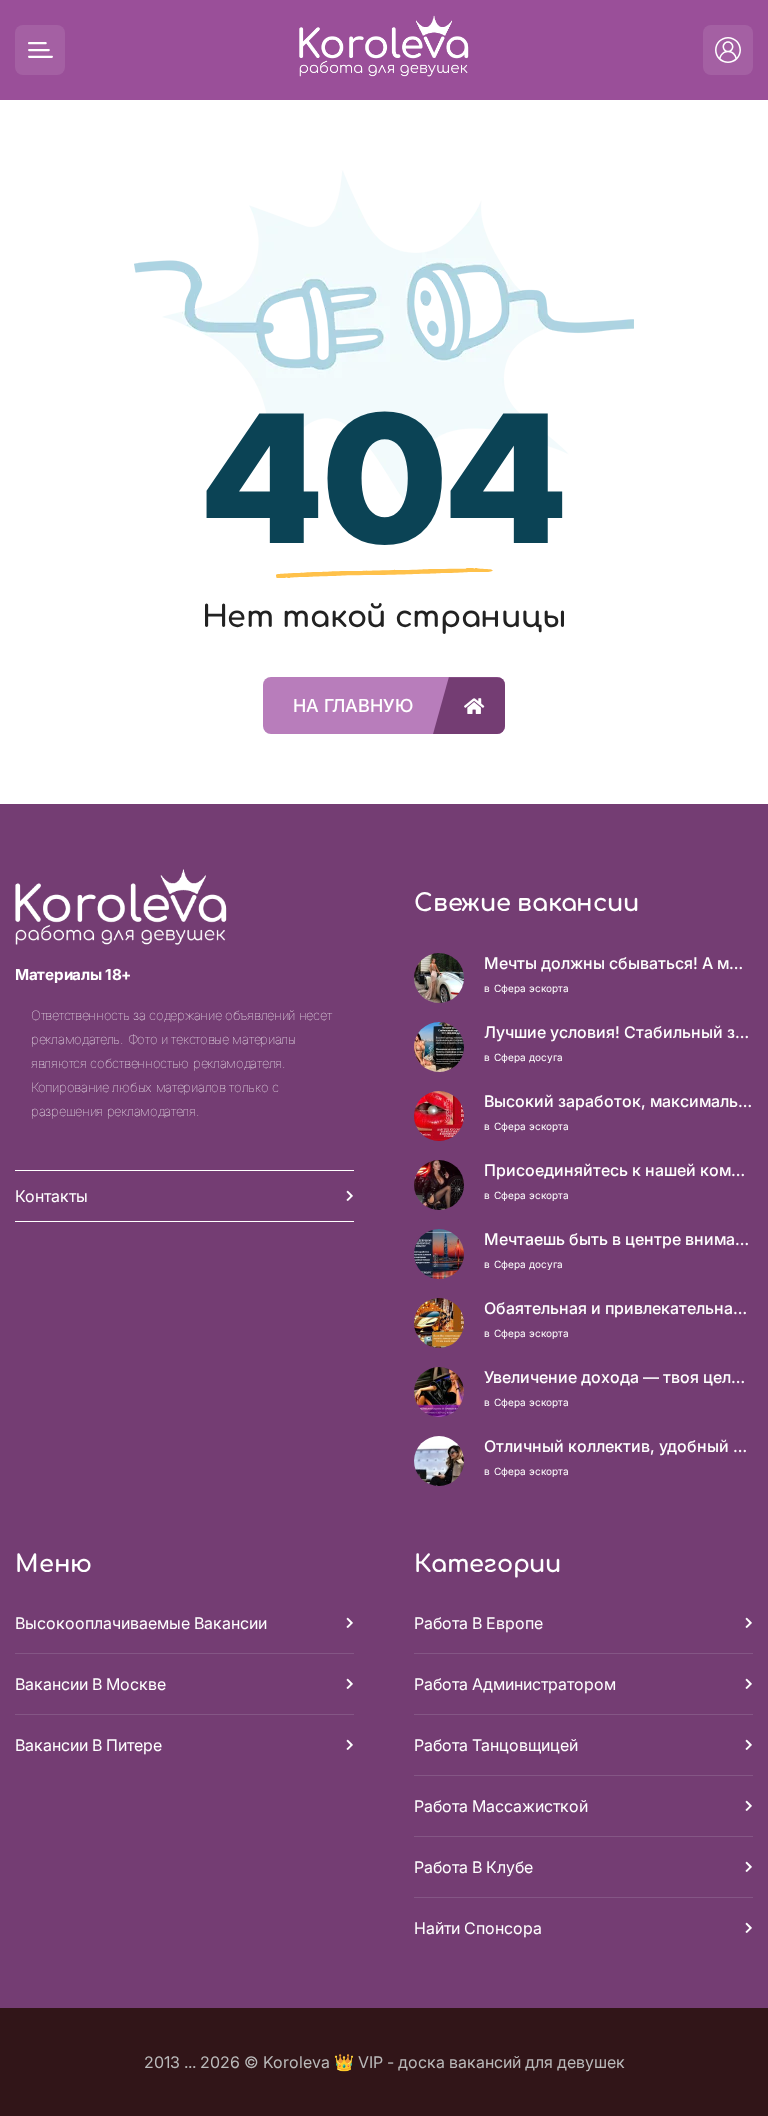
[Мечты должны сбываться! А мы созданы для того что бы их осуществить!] (439, 978)
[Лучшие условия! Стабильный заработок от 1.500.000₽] (439, 1047)
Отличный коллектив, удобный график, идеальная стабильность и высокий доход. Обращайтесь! (618, 1446)
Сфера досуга (528, 1057)
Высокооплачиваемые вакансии (141, 1623)
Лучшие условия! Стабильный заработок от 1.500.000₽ (618, 1032)
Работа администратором (515, 1684)
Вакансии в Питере (88, 1745)
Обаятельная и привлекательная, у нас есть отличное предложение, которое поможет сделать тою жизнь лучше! (618, 1308)
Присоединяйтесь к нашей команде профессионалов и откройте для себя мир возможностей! (618, 1170)
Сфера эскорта (531, 988)
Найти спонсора (478, 1928)
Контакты (51, 1196)
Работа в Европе (478, 1623)
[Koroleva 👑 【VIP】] (384, 50)
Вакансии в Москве (90, 1684)
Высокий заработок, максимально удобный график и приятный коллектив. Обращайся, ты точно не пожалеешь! (618, 1101)
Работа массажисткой (501, 1806)
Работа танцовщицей (496, 1745)
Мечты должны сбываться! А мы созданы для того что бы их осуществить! (618, 963)
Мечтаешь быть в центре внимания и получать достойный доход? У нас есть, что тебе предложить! (618, 1239)
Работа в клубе (473, 1867)
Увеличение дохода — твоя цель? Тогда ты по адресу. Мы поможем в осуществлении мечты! (618, 1377)
